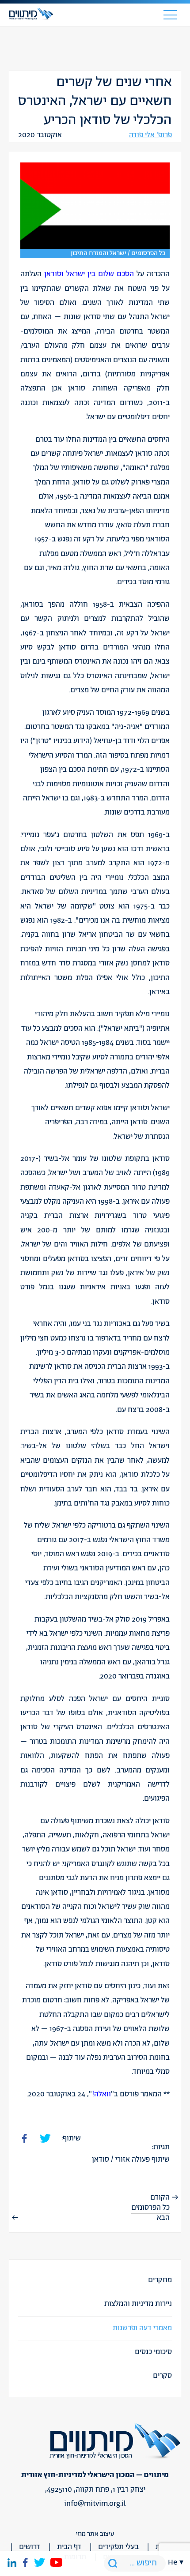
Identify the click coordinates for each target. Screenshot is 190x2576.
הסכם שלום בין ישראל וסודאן (89, 274)
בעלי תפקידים (118, 2547)
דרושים (30, 2547)
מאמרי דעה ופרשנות (142, 2328)
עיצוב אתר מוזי (95, 2534)
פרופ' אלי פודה (150, 135)
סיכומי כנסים (153, 2352)
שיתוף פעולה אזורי (142, 2159)
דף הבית (69, 2547)
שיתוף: (71, 2138)
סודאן (101, 2159)
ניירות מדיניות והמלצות (138, 2304)
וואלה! (101, 2094)
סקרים (162, 2376)
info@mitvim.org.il (95, 2504)
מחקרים (160, 2280)
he (173, 2562)
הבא (163, 2218)
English (176, 2119)
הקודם (160, 2197)
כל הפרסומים (150, 2208)
